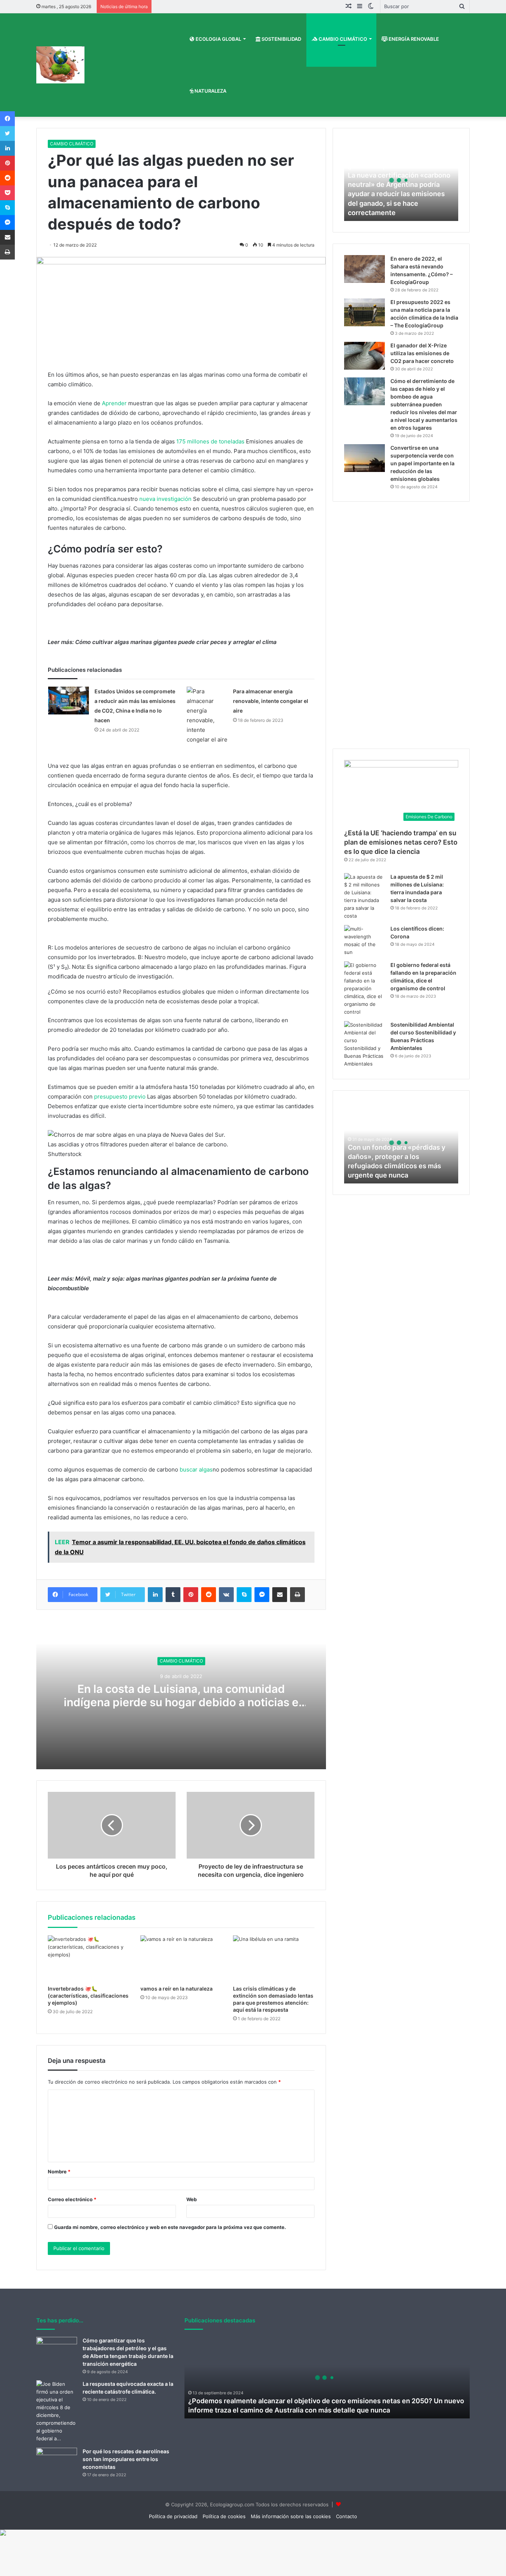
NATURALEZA (210, 91)
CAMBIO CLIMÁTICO (342, 39)
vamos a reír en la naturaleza (177, 1989)
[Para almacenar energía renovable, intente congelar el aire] (207, 716)
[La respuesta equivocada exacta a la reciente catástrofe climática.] (57, 2411)
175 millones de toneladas (210, 441)
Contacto (347, 2516)
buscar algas (196, 1469)
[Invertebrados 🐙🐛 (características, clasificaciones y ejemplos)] (89, 1958)
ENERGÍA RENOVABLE (413, 39)
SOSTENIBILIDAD (281, 39)
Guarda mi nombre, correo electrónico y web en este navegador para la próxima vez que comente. (170, 2227)
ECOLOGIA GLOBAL (218, 39)
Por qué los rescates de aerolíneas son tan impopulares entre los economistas (126, 2459)
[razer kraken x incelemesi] (253, 2533)
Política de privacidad (173, 2516)
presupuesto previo (120, 1097)
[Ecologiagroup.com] (60, 65)
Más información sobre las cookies (291, 2516)
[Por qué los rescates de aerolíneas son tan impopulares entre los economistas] (57, 2462)
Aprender (114, 403)
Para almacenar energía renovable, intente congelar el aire (271, 701)
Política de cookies (224, 2516)
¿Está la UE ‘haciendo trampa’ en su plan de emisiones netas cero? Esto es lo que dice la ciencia (401, 842)
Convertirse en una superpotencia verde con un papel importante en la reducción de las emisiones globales (422, 463)
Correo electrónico (72, 2199)
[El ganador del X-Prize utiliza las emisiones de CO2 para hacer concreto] (364, 356)
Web (192, 2199)
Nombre (59, 2172)
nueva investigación (165, 499)
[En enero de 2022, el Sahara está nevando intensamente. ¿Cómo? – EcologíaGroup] (364, 269)
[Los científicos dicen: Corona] (364, 941)
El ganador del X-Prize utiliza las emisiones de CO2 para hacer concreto (422, 353)
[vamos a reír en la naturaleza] (181, 1958)
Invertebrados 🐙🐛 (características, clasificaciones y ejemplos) (88, 1996)
